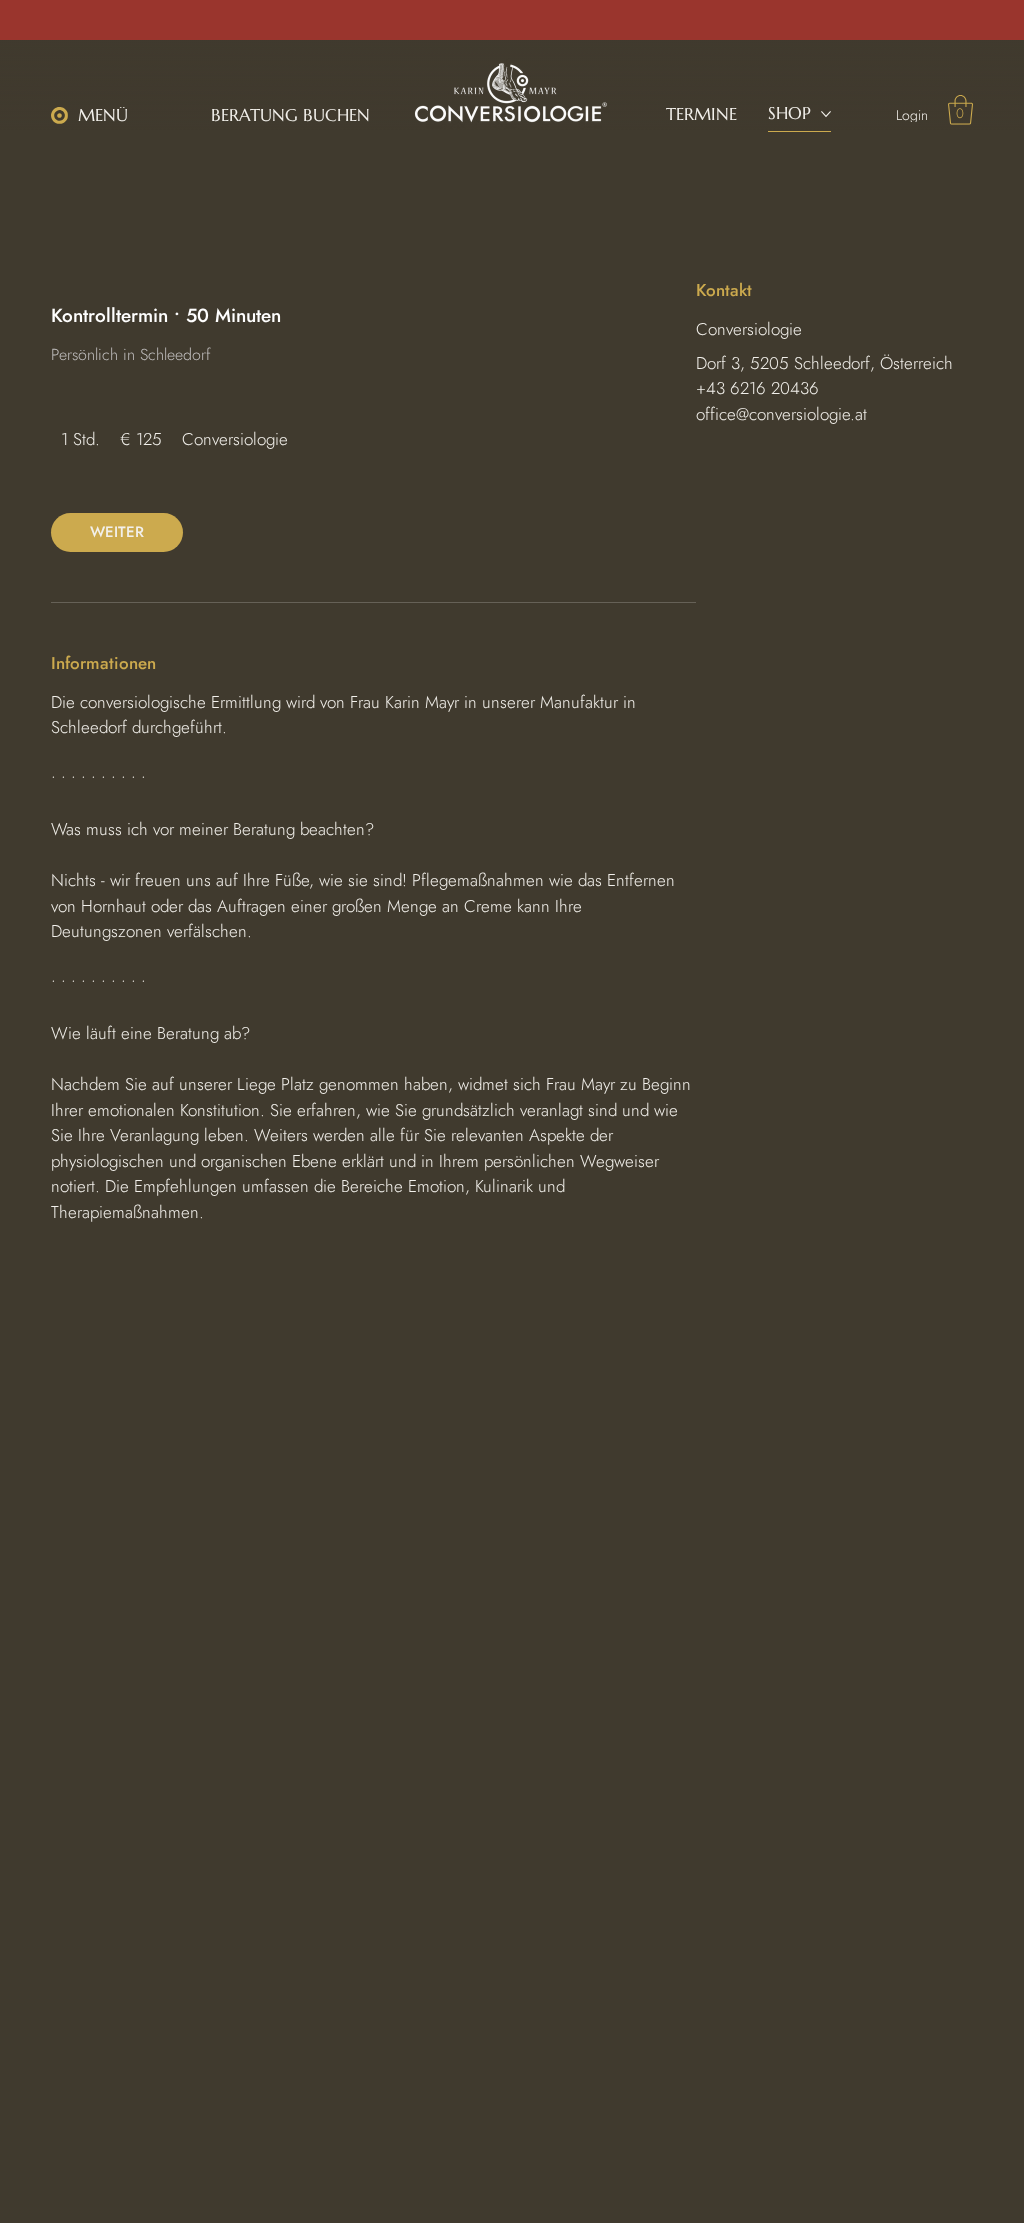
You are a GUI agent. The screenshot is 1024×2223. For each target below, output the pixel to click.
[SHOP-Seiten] (826, 114)
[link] (117, 532)
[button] (96, 115)
